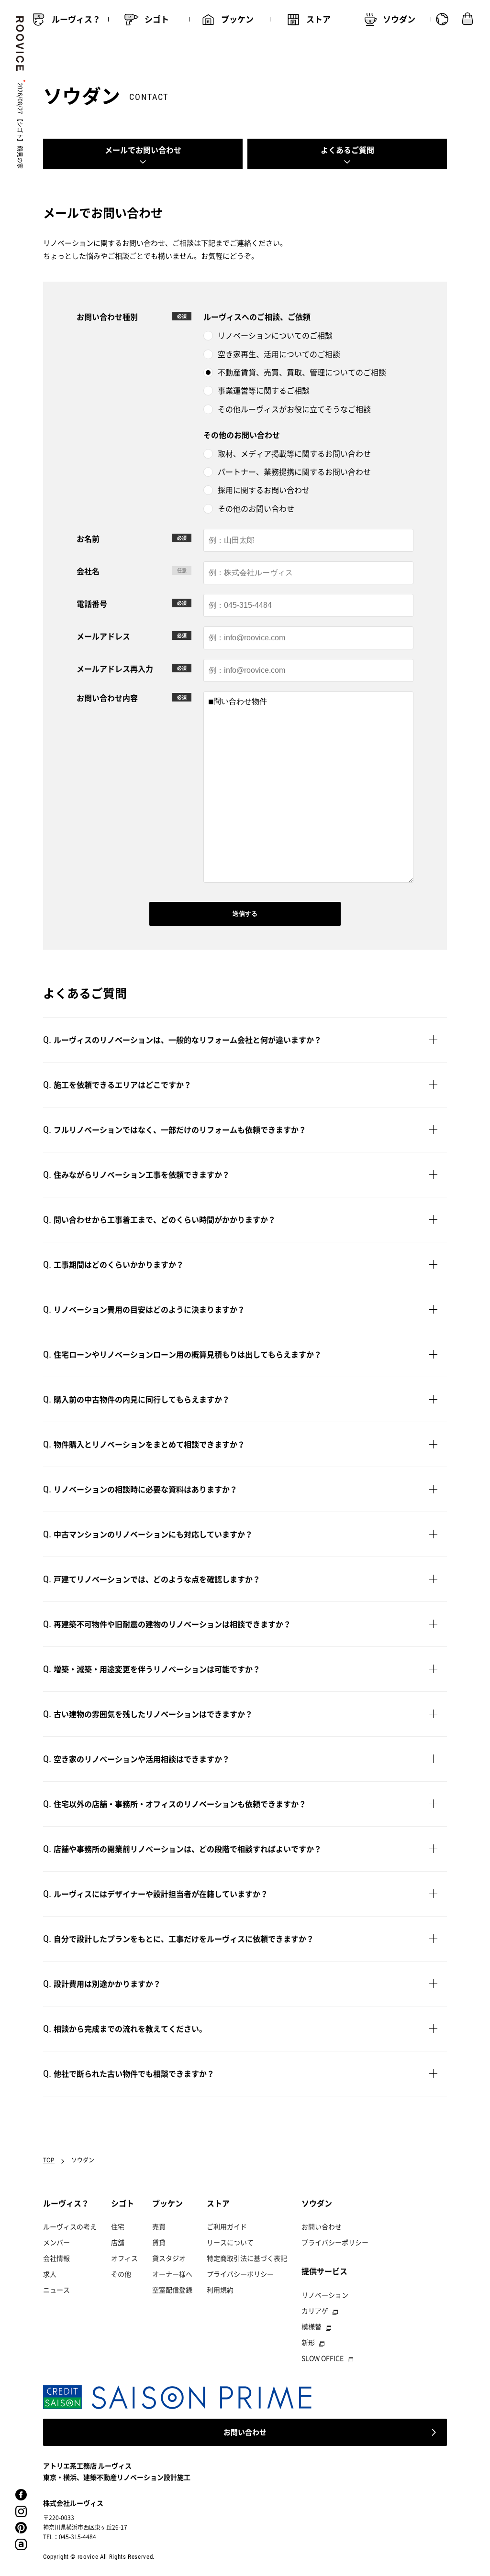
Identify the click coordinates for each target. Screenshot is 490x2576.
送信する (245, 914)
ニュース (56, 2290)
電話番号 (92, 603)
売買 (159, 2226)
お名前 (88, 538)
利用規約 (220, 2290)
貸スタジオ (169, 2258)
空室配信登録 (172, 2290)
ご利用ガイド (227, 2226)
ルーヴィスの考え (70, 2226)
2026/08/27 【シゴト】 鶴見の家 (20, 126)
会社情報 (56, 2258)
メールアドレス (103, 636)
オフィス (124, 2258)
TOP (49, 2160)
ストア (218, 2203)
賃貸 (159, 2242)
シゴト (122, 2203)
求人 (50, 2274)
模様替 (312, 2326)
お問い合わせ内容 (107, 698)
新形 (308, 2342)
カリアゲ (315, 2311)
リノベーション (325, 2295)
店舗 (118, 2242)
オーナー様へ (172, 2274)
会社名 (88, 571)
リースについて (230, 2242)
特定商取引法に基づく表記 (247, 2258)
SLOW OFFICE (323, 2358)
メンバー (56, 2242)
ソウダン (317, 2203)
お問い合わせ (322, 2226)
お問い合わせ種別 (107, 317)
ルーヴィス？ (66, 2203)
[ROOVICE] (18, 44)
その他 (121, 2274)
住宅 (118, 2226)
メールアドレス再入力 (115, 669)
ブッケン (167, 2203)
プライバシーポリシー (240, 2274)
